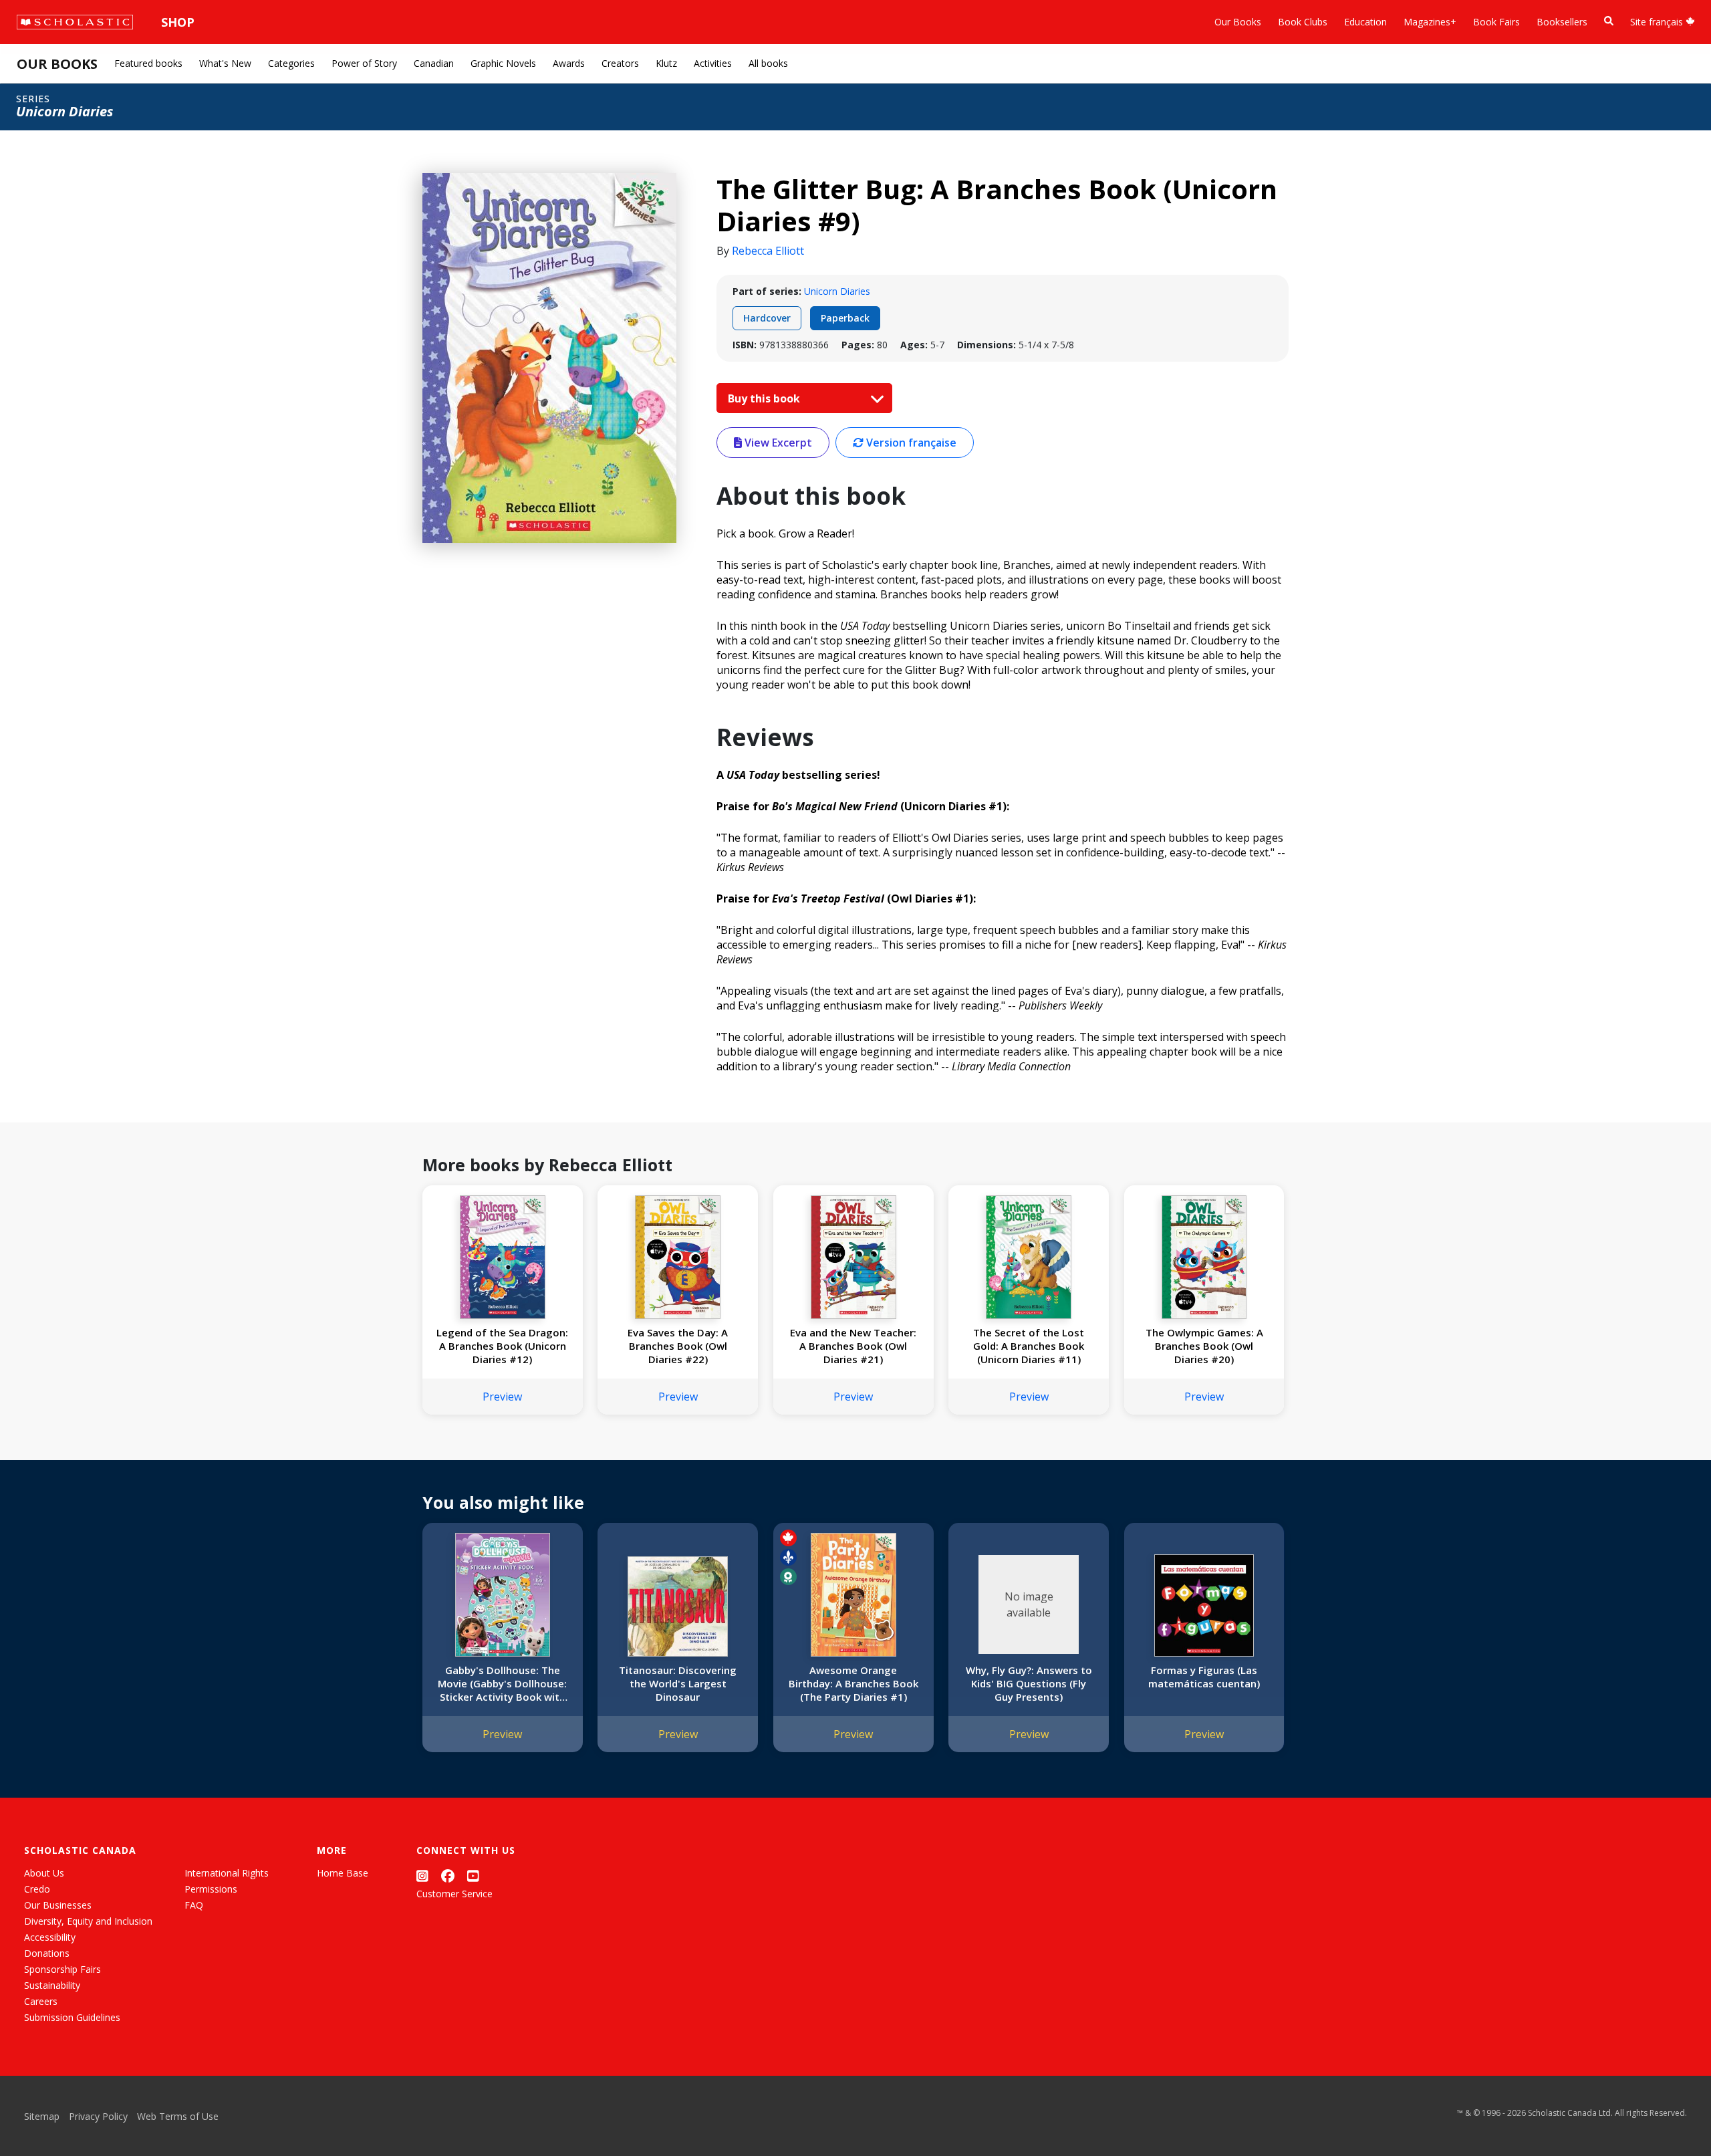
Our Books (1238, 22)
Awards (569, 63)
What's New (225, 63)
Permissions (211, 1889)
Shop (178, 22)
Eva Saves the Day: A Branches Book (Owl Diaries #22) (678, 1346)
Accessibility (50, 1937)
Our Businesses (58, 1905)
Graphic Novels (503, 63)
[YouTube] (473, 1876)
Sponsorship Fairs (62, 1969)
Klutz (666, 63)
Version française (910, 443)
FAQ (194, 1905)
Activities (713, 63)
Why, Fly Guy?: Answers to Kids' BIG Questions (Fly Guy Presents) (1029, 1683)
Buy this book (765, 398)
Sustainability (52, 1985)
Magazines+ (1430, 22)
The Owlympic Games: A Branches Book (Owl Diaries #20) (1204, 1346)
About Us (44, 1873)
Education (1365, 22)
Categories (291, 63)
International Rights (227, 1873)
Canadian (434, 63)
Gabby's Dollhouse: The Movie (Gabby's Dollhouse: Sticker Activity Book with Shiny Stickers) (502, 1683)
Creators (620, 63)
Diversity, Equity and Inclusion (88, 1921)
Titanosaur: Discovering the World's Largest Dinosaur (678, 1683)
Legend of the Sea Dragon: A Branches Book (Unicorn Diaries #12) (502, 1346)
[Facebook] (448, 1876)
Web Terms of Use (178, 2116)
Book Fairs (1496, 22)
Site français (1658, 22)
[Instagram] (422, 1876)
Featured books (148, 63)
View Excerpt (777, 443)
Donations (47, 1953)
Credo (37, 1889)
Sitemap (42, 2116)
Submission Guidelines (72, 2017)
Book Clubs (1303, 22)
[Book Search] (1609, 21)
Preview (502, 1397)
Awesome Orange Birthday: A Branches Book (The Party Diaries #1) (853, 1683)
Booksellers (1562, 22)
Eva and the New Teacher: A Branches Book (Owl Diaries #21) (853, 1346)
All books (768, 63)
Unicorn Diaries (837, 291)
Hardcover (767, 318)
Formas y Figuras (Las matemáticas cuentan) (1204, 1677)
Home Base (343, 1873)
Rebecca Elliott (768, 251)
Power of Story (364, 63)
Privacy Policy (98, 2116)
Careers (41, 2001)
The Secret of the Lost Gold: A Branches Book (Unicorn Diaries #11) (1029, 1346)
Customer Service (454, 1894)
